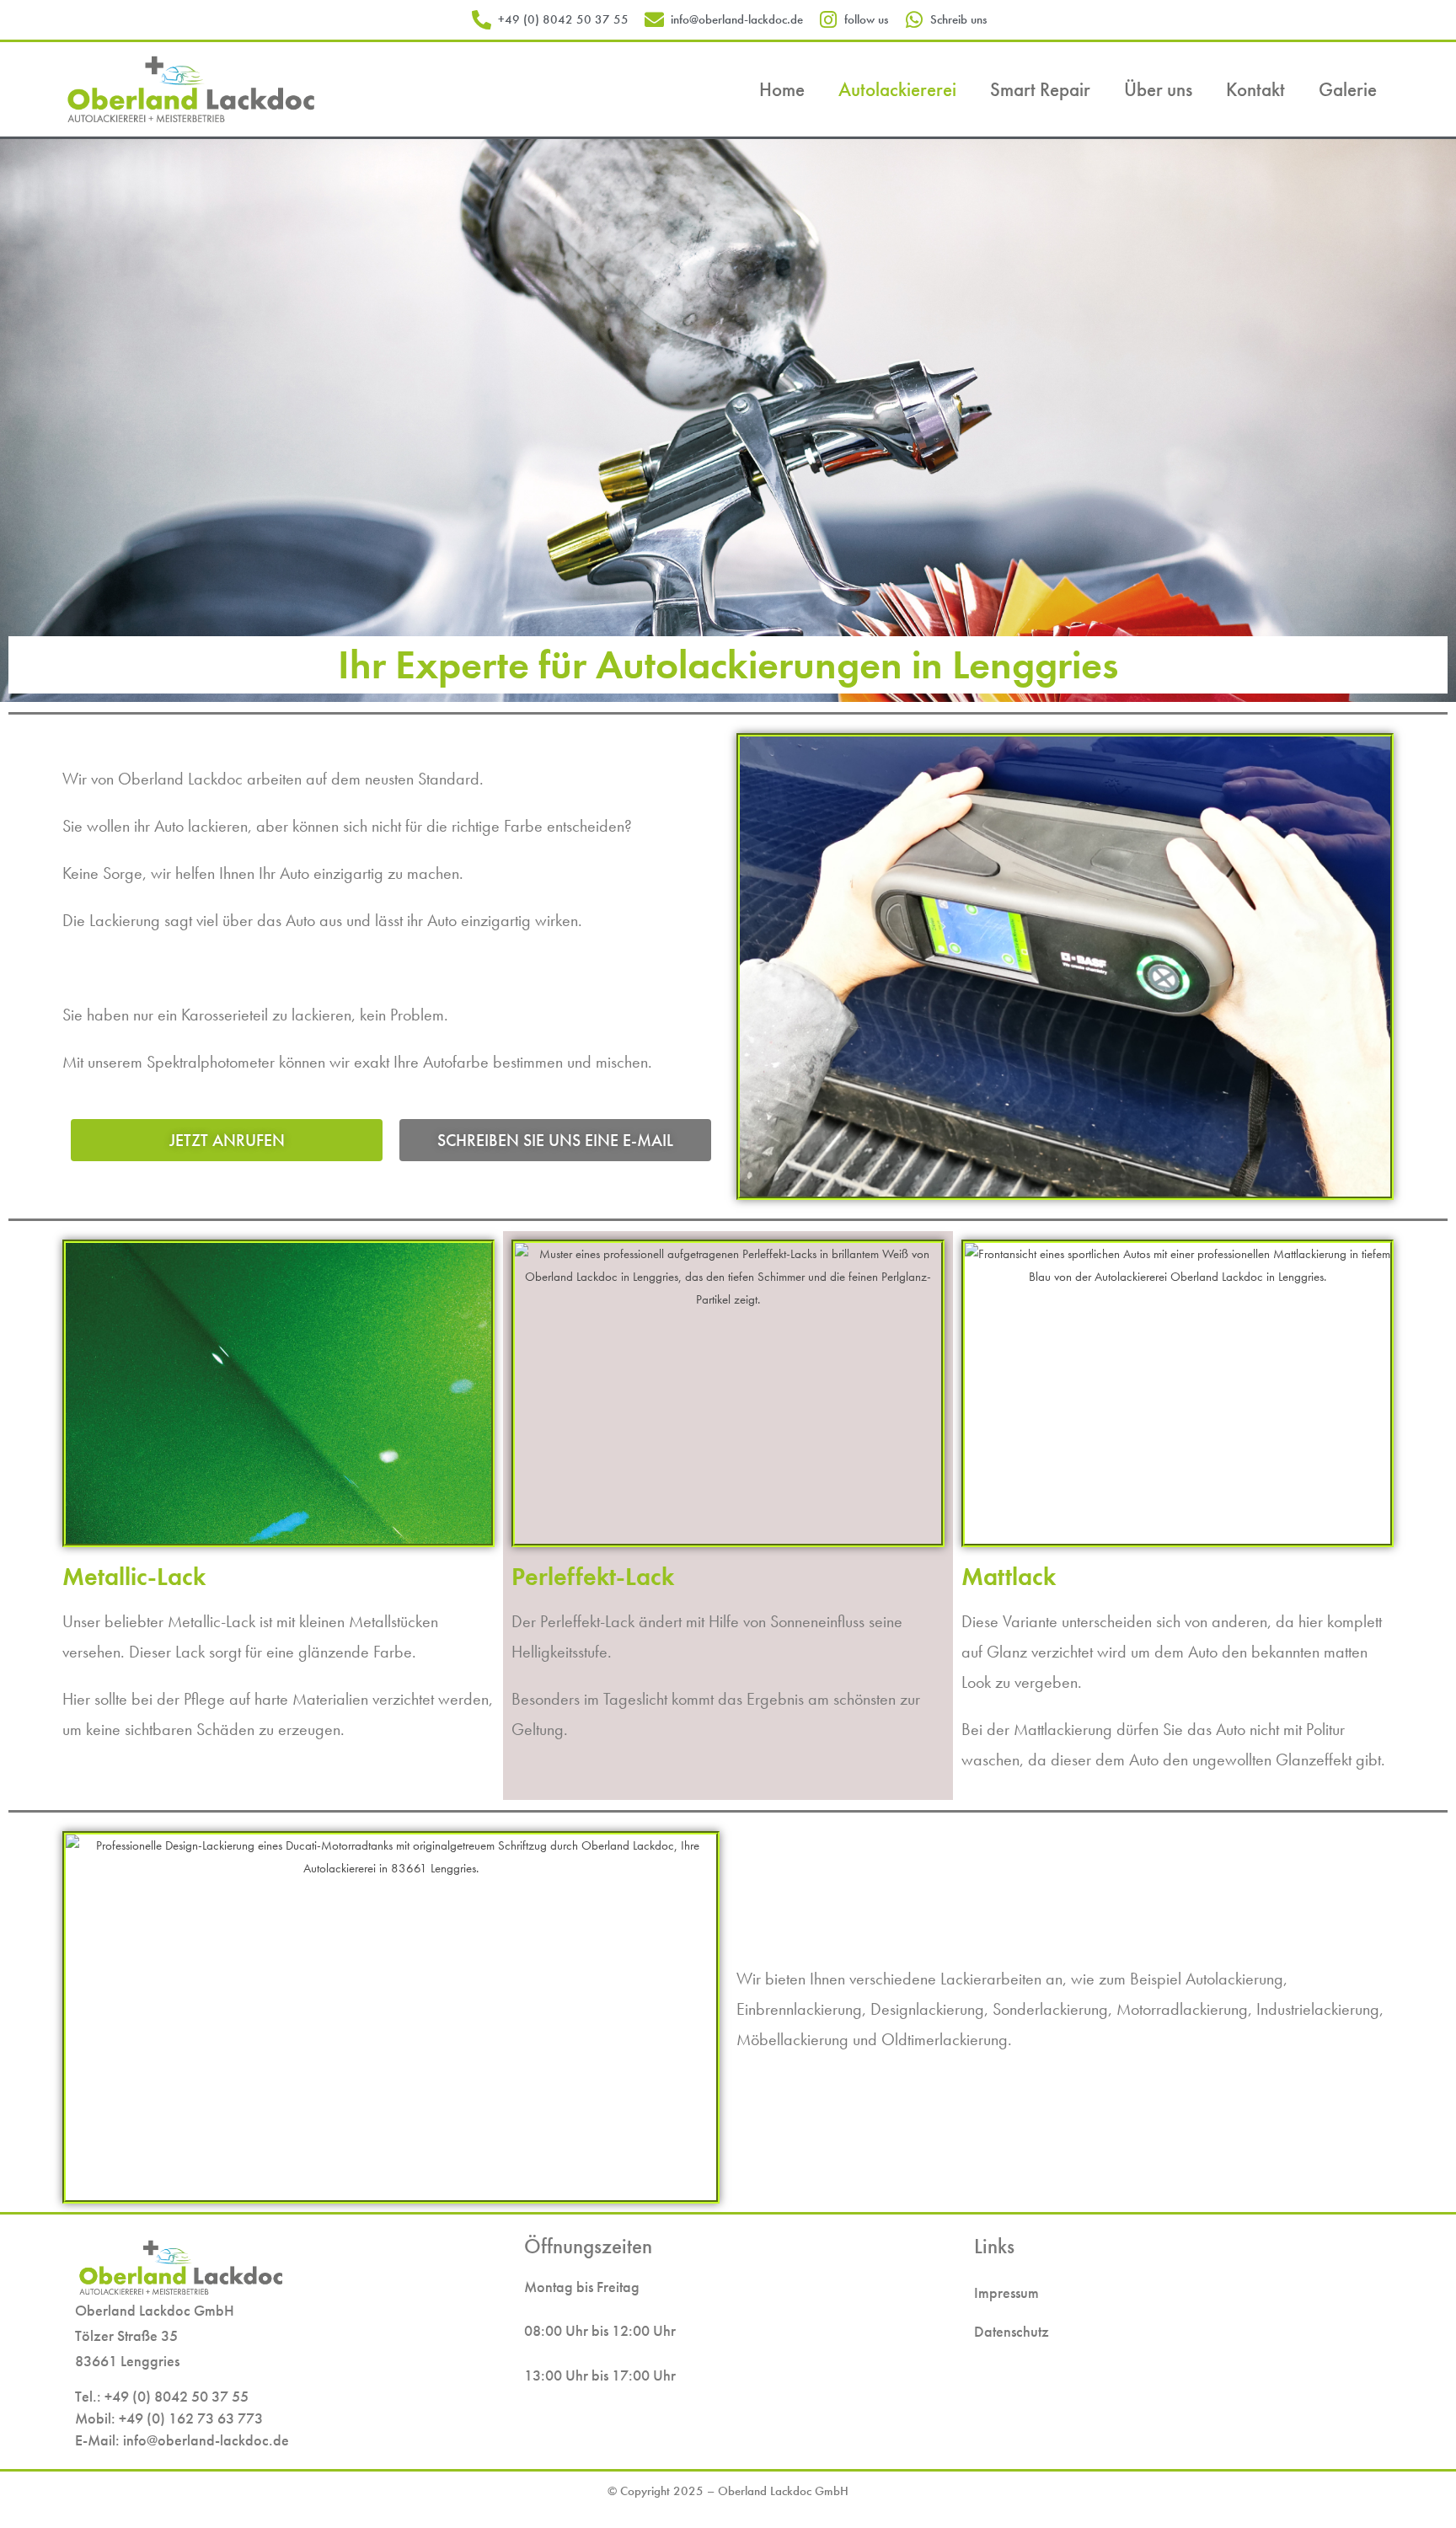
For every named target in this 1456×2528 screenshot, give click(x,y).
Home (782, 89)
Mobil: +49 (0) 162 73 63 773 (169, 2418)
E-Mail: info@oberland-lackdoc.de (182, 2440)
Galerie (1348, 89)
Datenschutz (1012, 2331)
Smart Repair (1040, 89)
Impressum (1006, 2292)
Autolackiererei (897, 89)
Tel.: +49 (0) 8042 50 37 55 (162, 2396)
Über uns (1158, 89)
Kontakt (1255, 89)
